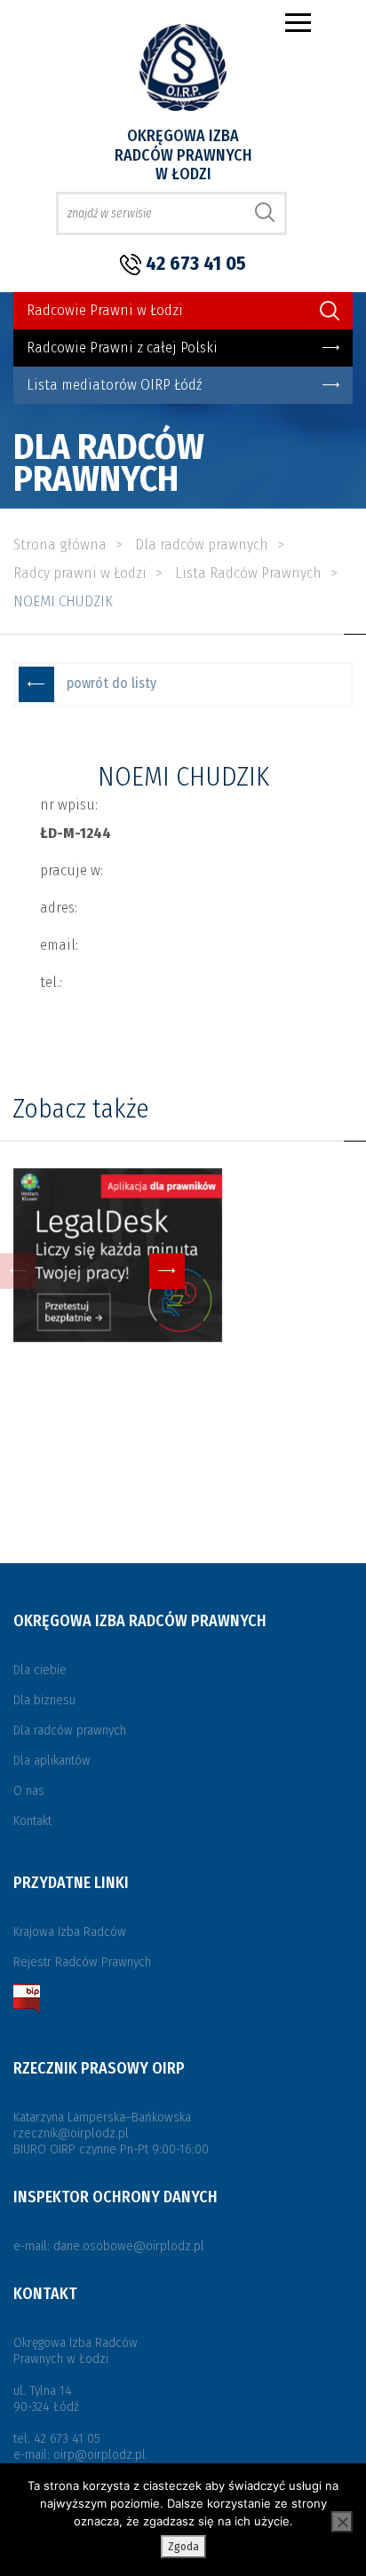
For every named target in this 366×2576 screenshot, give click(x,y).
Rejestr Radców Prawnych (82, 1962)
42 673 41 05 (196, 263)
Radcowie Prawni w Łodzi (105, 310)
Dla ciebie (40, 1670)
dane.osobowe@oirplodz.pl (129, 2246)
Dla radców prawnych (70, 1730)
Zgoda (183, 2546)
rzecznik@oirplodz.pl (71, 2133)
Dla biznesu (44, 1700)
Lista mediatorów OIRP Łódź (114, 385)
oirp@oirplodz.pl (99, 2454)
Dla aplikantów (52, 1760)
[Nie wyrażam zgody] (342, 2522)
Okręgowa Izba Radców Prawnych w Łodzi (183, 155)
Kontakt (32, 1821)
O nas (29, 1790)
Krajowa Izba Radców (70, 1932)
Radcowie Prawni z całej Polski (122, 348)
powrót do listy (111, 683)
